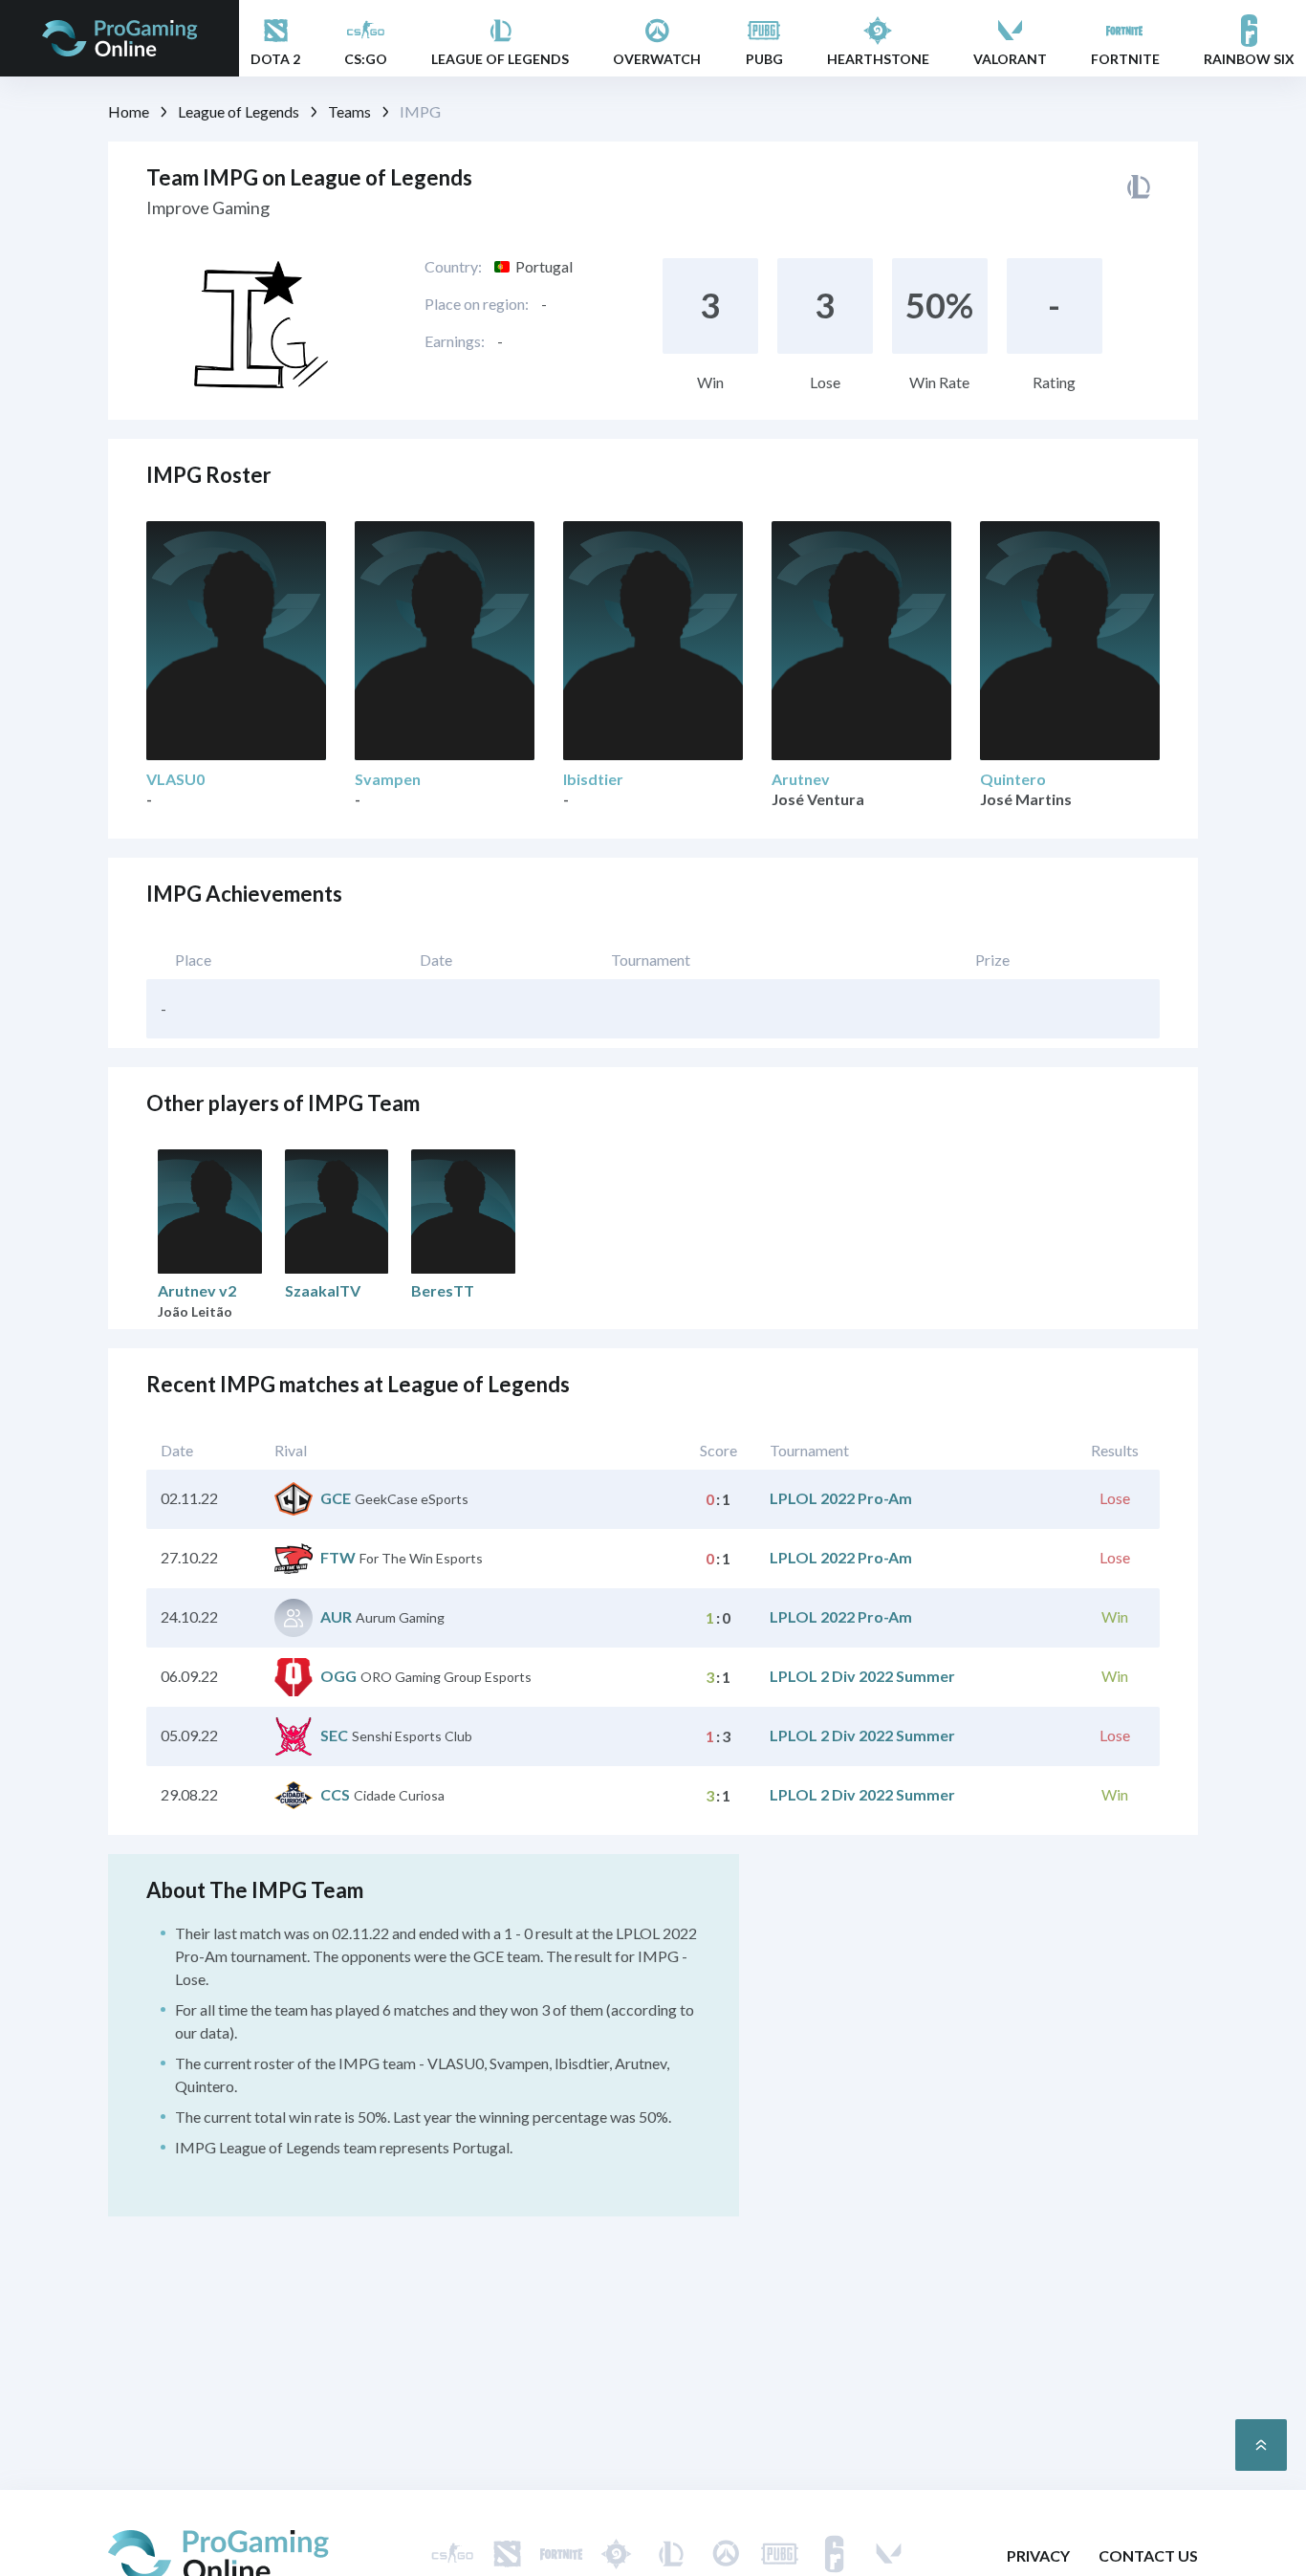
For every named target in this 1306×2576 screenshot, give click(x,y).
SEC (334, 1735)
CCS (335, 1794)
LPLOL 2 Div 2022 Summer (862, 1676)
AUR (336, 1616)
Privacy (1038, 2555)
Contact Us (1148, 2555)
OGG (338, 1676)
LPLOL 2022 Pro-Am (841, 1498)
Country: (453, 266)
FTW (338, 1557)
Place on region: (477, 304)
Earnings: (455, 341)
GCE (336, 1498)
